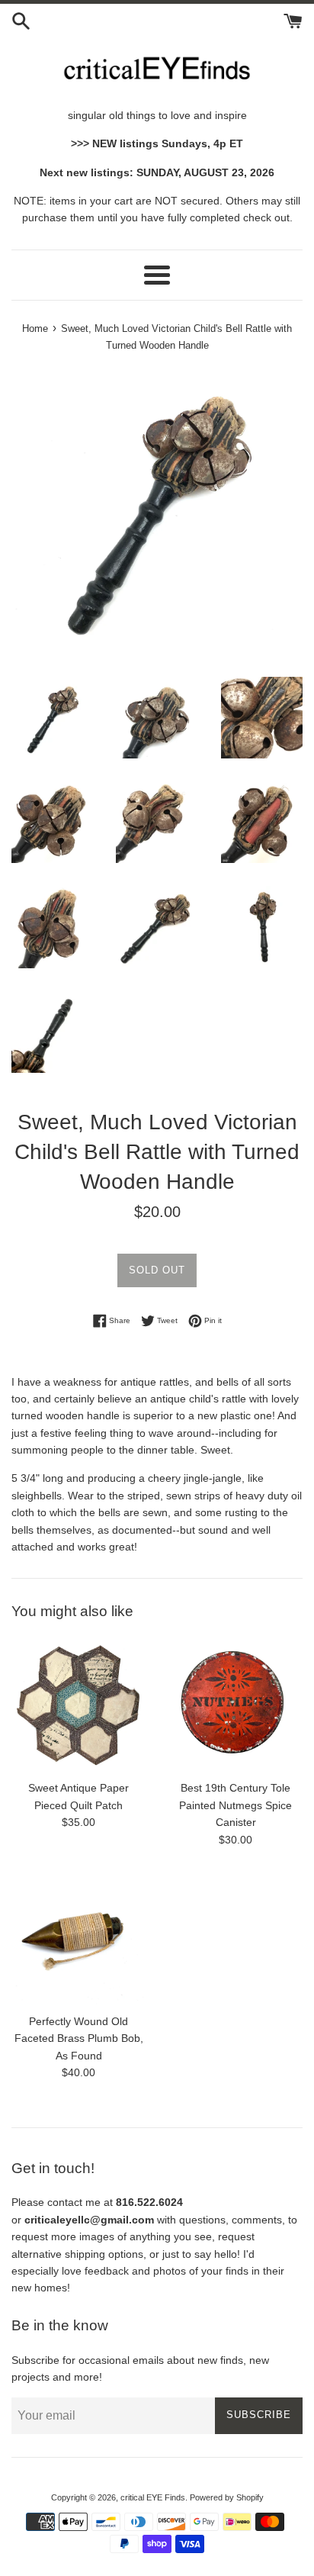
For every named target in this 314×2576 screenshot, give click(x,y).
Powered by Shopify (227, 2497)
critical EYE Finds (153, 2497)
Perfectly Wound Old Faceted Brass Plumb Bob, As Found (79, 2038)
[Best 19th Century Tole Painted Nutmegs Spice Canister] (235, 1705)
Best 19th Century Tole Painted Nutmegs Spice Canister (235, 1805)
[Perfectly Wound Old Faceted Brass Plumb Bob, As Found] (78, 1938)
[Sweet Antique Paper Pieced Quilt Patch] (78, 1705)
